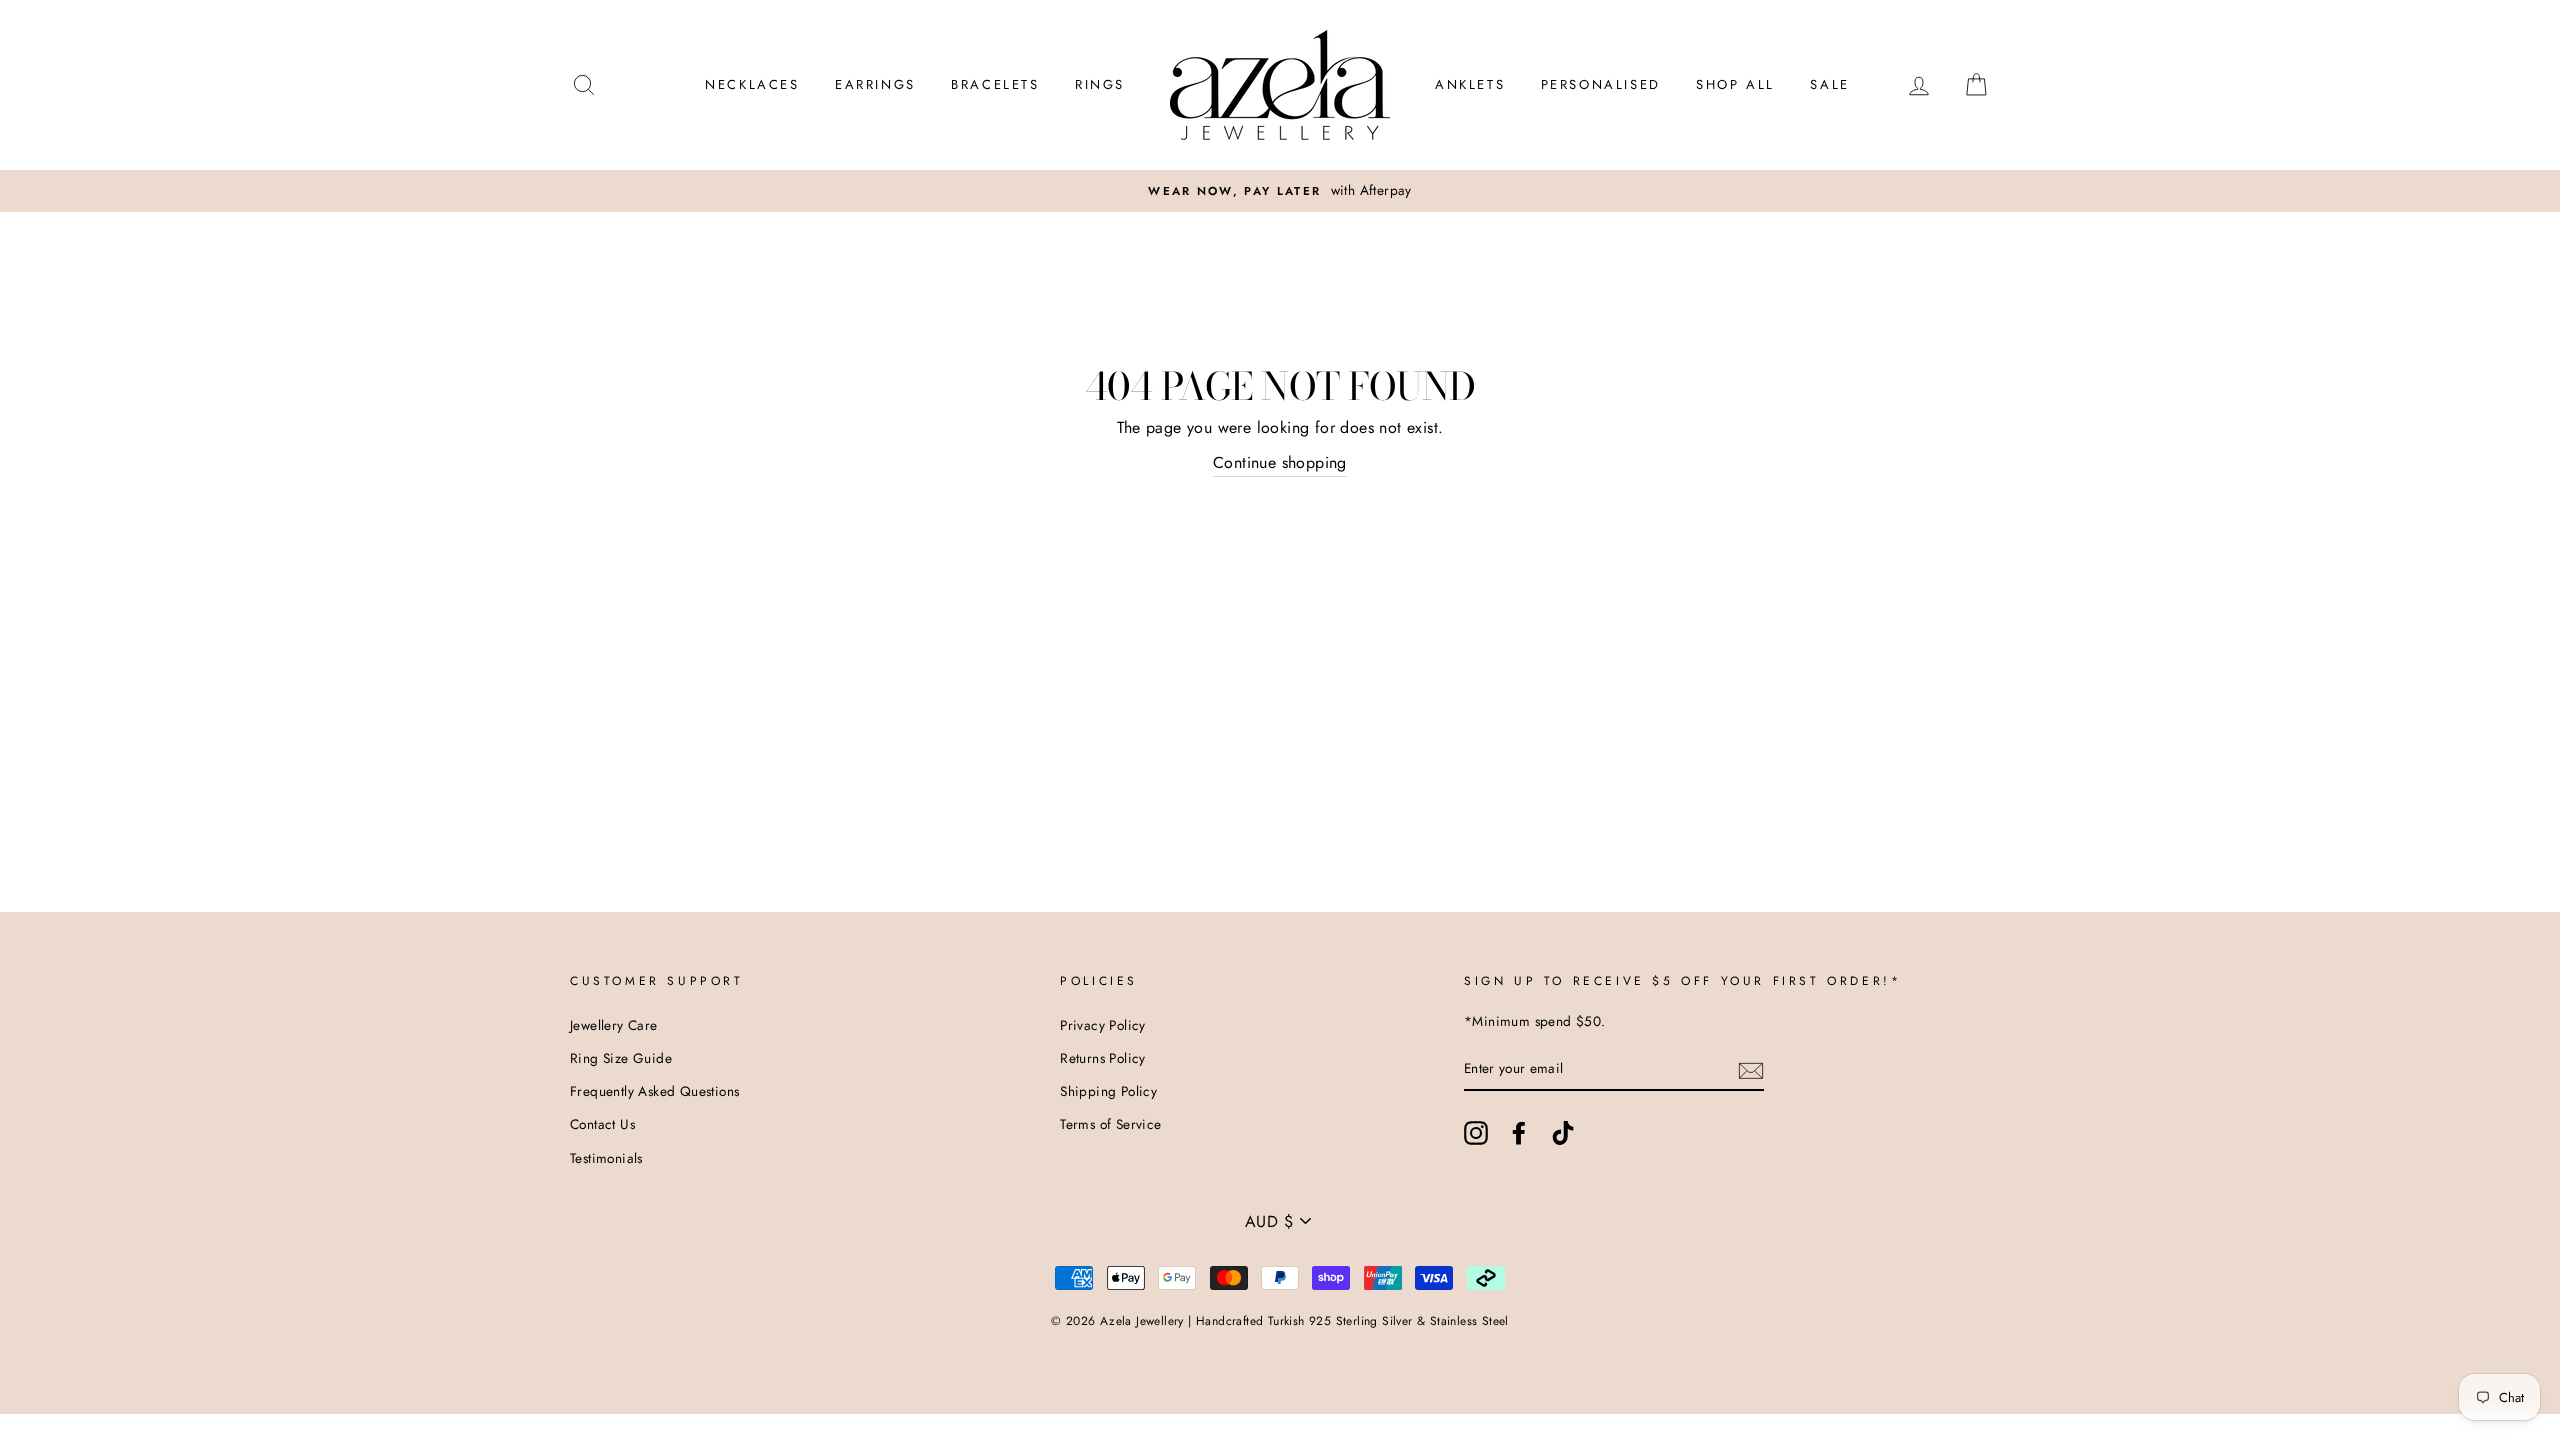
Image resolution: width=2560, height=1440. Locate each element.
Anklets (1470, 84)
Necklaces (752, 84)
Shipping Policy (1108, 1091)
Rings (1100, 84)
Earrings (875, 84)
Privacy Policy (1103, 1025)
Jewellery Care (614, 1025)
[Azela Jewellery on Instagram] (1476, 1133)
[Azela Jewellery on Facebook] (1519, 1133)
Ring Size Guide (621, 1058)
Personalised (1601, 84)
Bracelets (995, 84)
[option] (1280, 191)
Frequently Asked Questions (654, 1091)
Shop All (1735, 84)
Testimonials (606, 1158)
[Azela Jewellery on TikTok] (1563, 1133)
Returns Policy (1103, 1058)
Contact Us (602, 1124)
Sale (1829, 84)
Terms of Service (1110, 1124)
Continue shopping (1280, 462)
